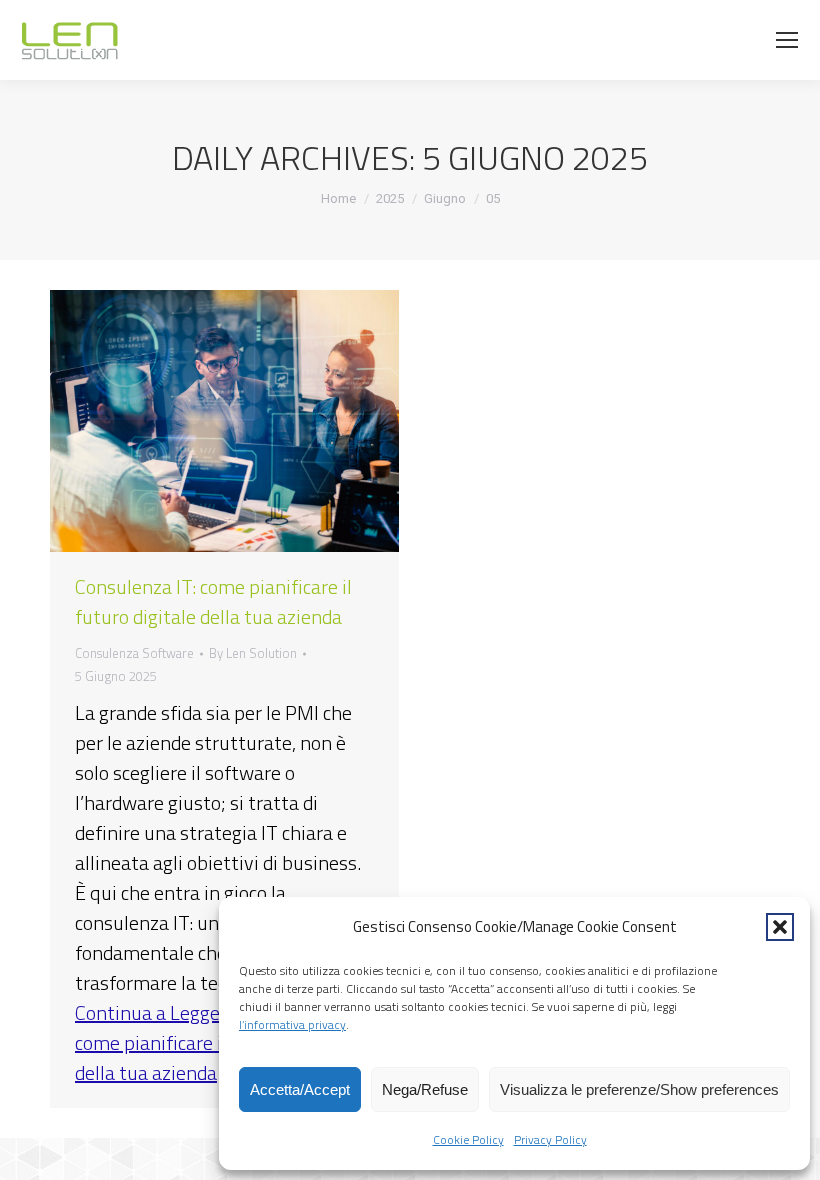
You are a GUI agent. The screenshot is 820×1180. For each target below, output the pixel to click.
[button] (780, 927)
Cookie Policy (468, 1139)
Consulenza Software (134, 653)
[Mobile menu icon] (787, 40)
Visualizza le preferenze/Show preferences (639, 1089)
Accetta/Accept (300, 1089)
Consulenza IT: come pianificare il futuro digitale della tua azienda (213, 601)
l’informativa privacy (292, 1024)
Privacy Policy (550, 1139)
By (253, 653)
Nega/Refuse (425, 1089)
